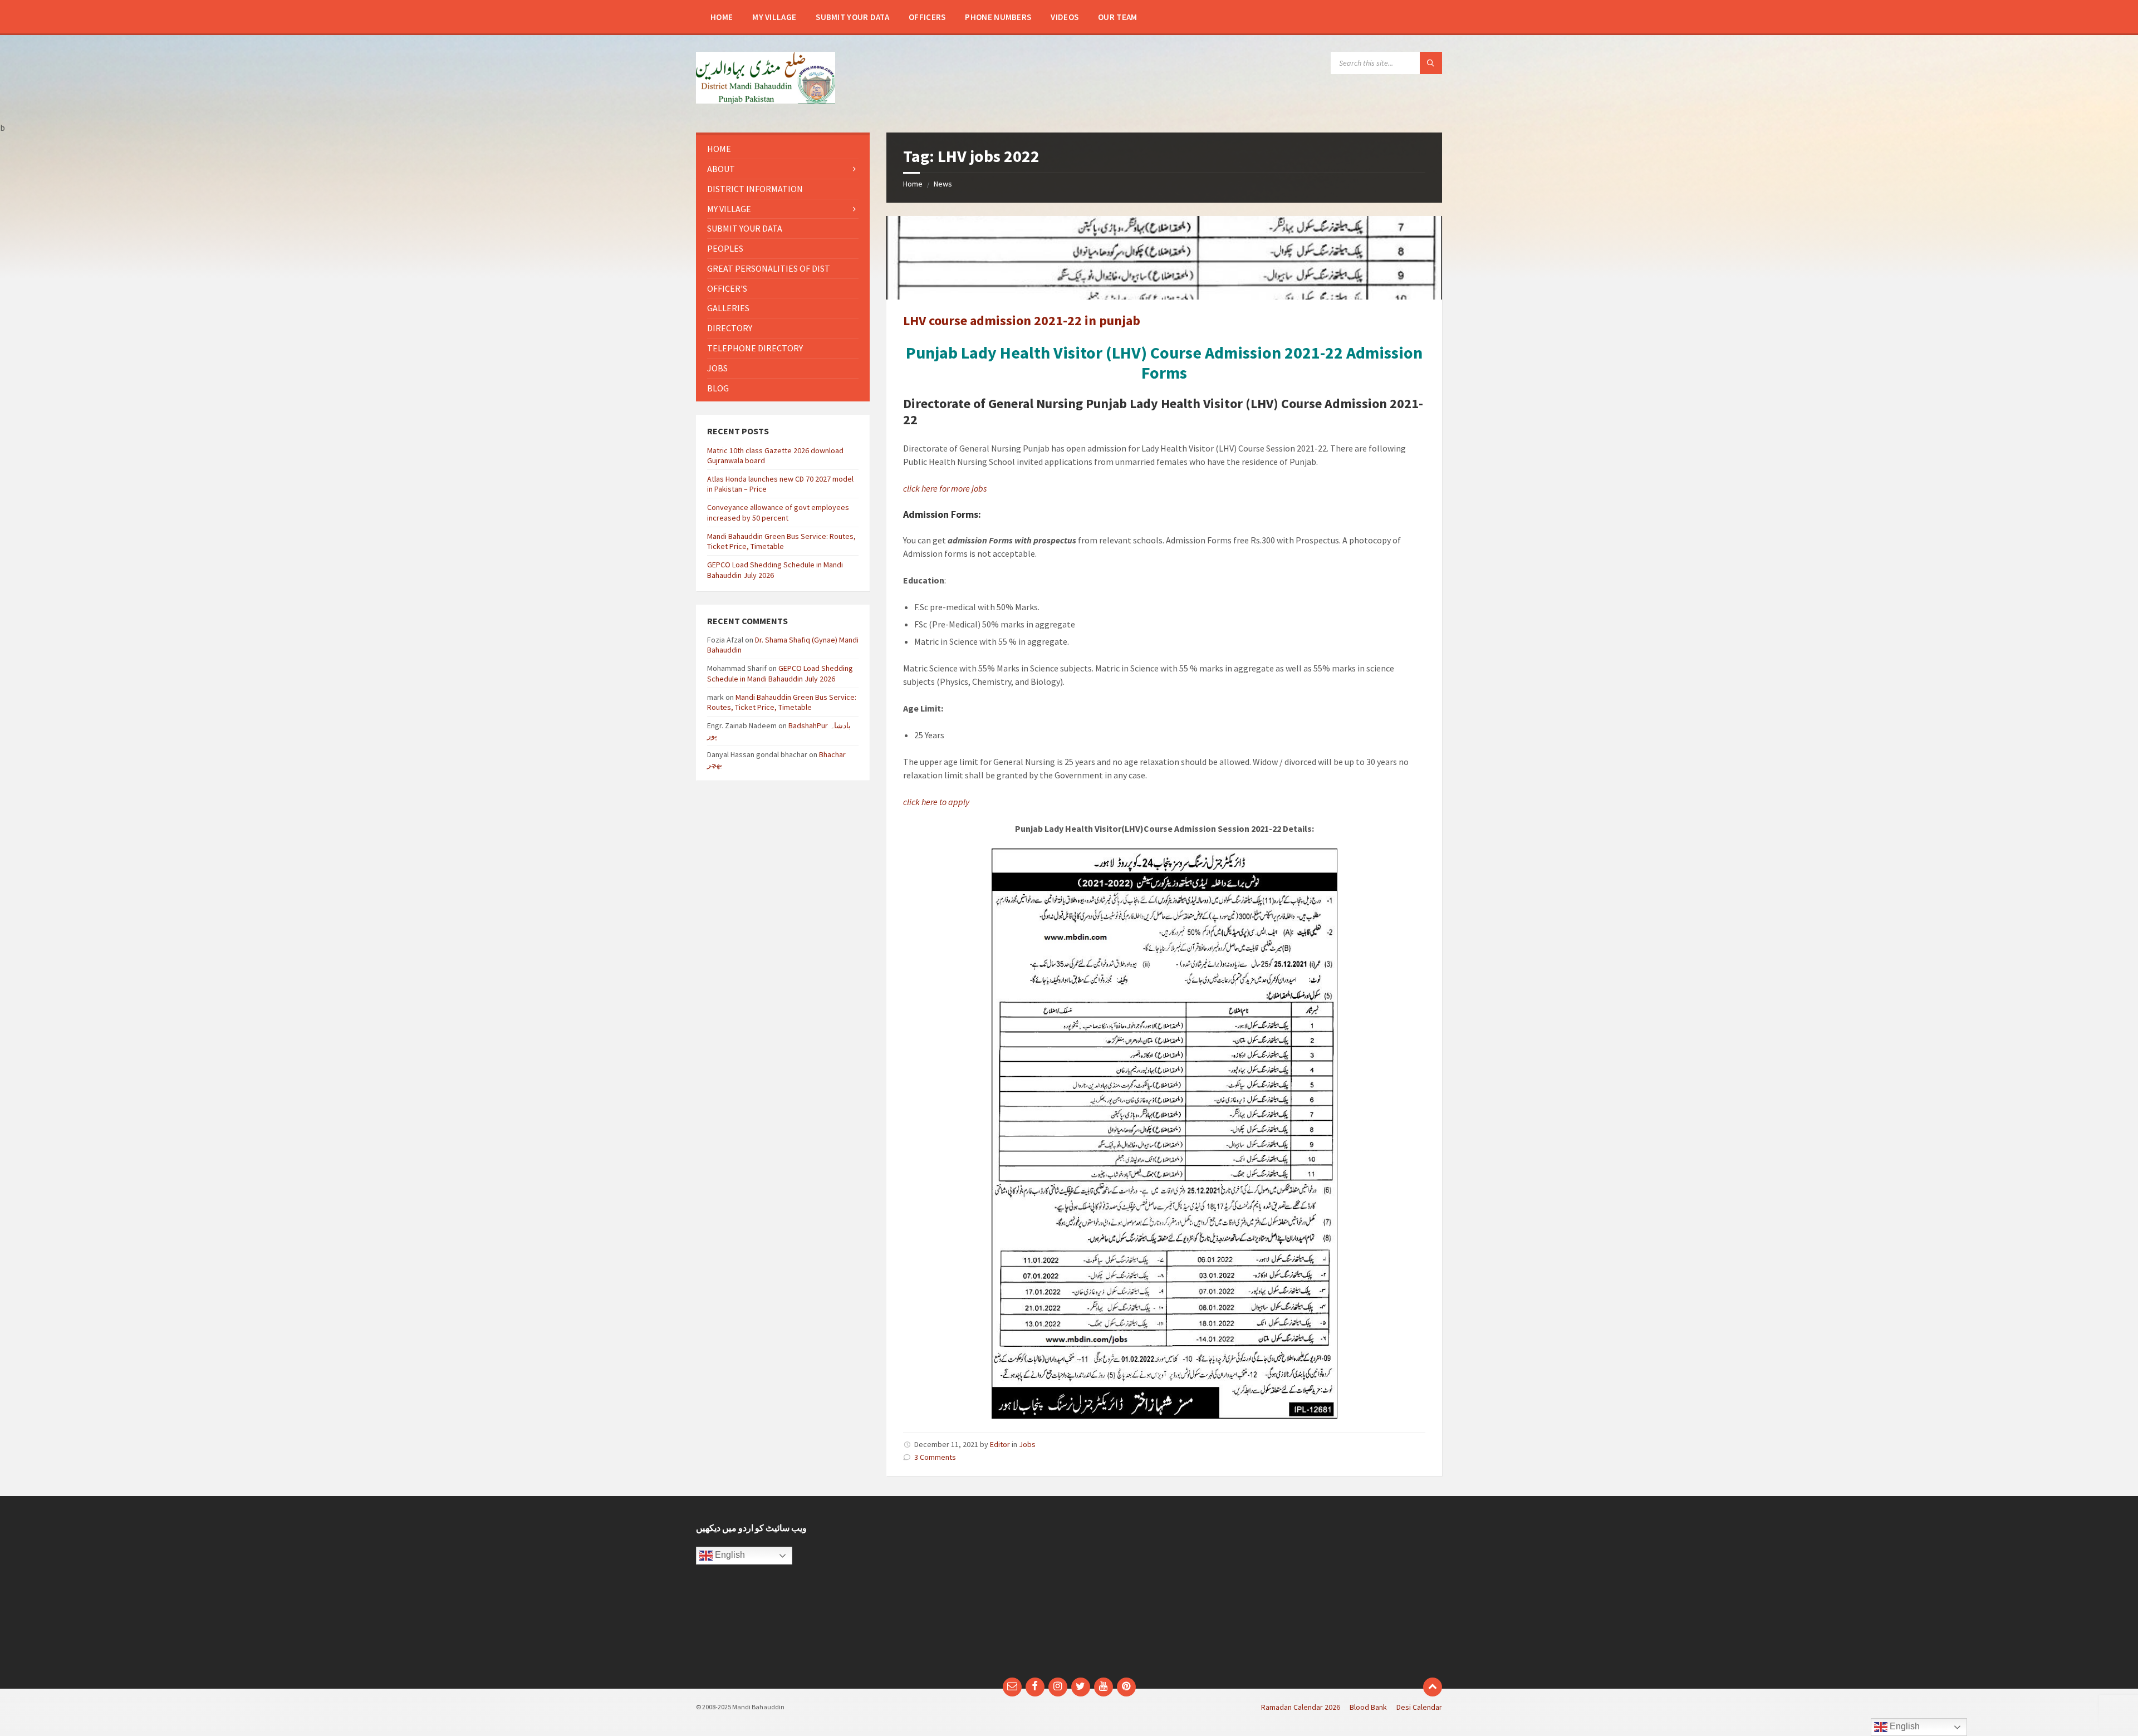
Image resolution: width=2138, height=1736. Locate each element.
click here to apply (936, 802)
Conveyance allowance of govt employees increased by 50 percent (778, 512)
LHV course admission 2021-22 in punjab (1022, 320)
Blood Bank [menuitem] (1368, 1707)
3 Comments (935, 1457)
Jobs (1027, 1444)
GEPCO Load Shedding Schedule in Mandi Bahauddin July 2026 (780, 673)
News (943, 184)
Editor (1000, 1444)
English (729, 1555)
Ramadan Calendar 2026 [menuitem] (1301, 1707)
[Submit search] (1431, 63)
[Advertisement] (973, 1592)
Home (913, 184)
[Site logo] (766, 100)
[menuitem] (722, 17)
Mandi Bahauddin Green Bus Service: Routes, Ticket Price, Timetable (781, 541)
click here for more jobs (945, 488)
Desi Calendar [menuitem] (1419, 1707)
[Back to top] (1433, 1687)
